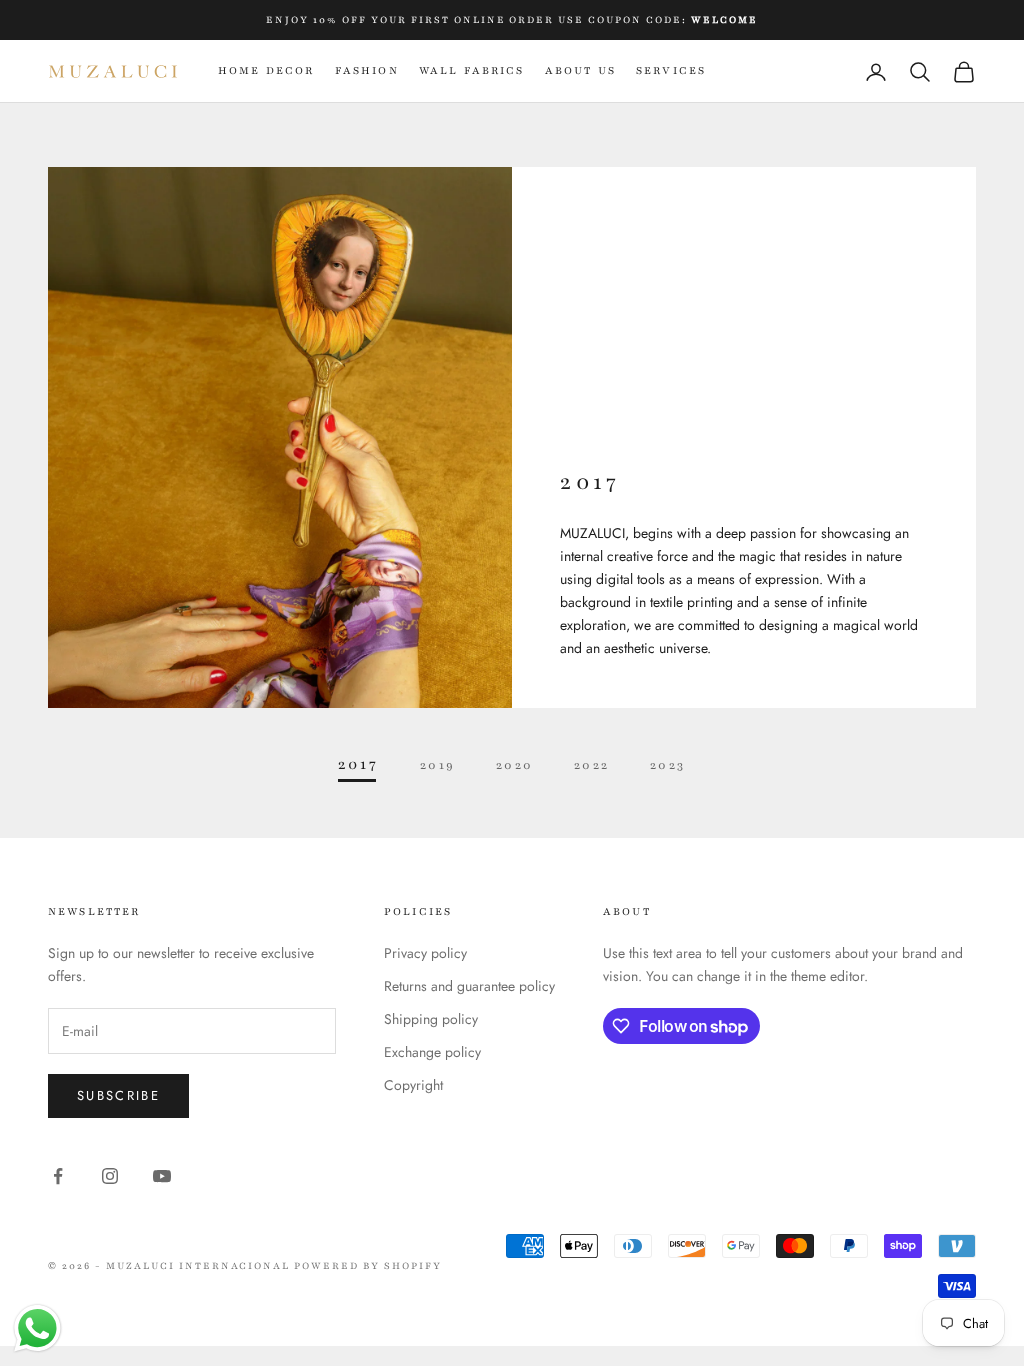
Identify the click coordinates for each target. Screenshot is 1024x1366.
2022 (592, 765)
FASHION (367, 70)
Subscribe (118, 1095)
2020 (515, 765)
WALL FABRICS (472, 70)
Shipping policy (431, 1019)
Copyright (413, 1085)
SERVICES (671, 70)
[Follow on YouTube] (162, 1176)
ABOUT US (580, 70)
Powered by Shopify (368, 1265)
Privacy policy (425, 953)
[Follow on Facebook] (58, 1176)
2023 (668, 765)
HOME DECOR (266, 70)
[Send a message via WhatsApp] (37, 1328)
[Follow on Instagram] (110, 1176)
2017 (358, 764)
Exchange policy (432, 1052)
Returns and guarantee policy (469, 986)
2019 (438, 765)
